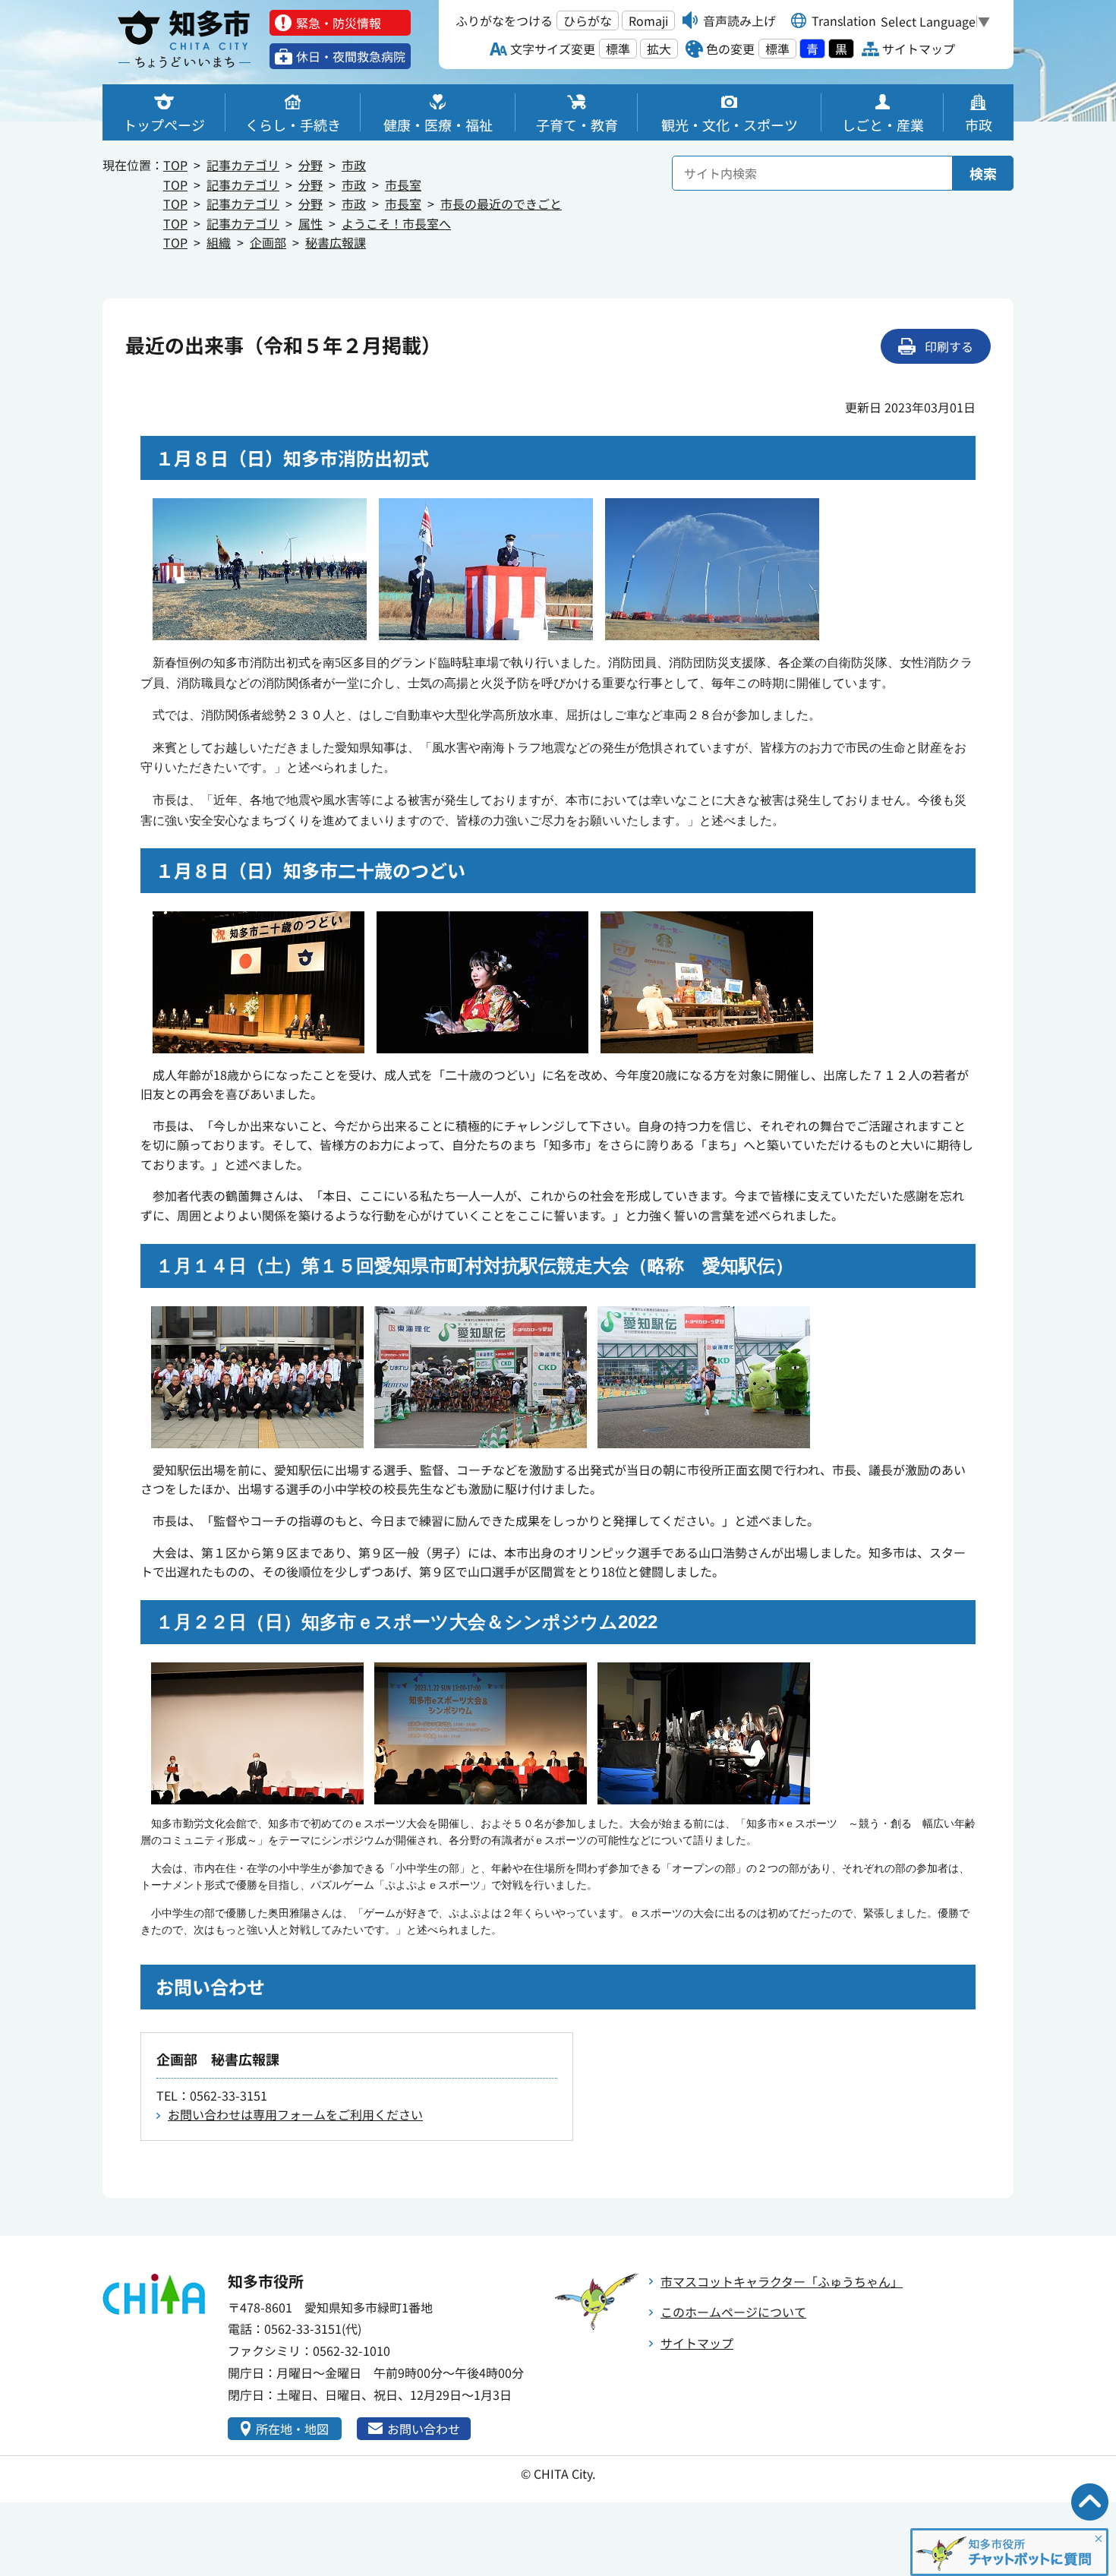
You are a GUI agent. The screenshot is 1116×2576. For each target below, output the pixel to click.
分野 (311, 165)
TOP (175, 165)
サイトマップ (697, 2343)
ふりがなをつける (504, 21)
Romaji (648, 21)
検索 (983, 173)
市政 (354, 165)
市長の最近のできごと (501, 204)
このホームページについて (733, 2312)
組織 (219, 242)
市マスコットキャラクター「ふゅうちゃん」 (782, 2281)
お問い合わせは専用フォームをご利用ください (295, 2114)
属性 (311, 223)
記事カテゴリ (243, 165)
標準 (618, 49)
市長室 (403, 185)
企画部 (268, 242)
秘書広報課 (336, 242)
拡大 (659, 49)
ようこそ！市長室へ (396, 223)
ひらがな (588, 21)
